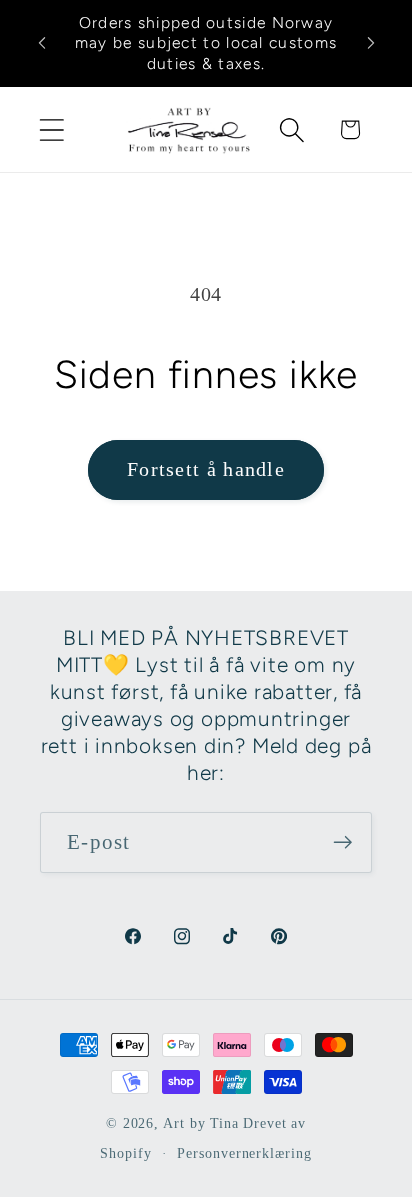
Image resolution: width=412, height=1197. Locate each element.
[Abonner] (342, 842)
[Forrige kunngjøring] (42, 43)
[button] (51, 129)
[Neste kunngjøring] (371, 43)
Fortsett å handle (206, 469)
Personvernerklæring (244, 1153)
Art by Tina (201, 1123)
